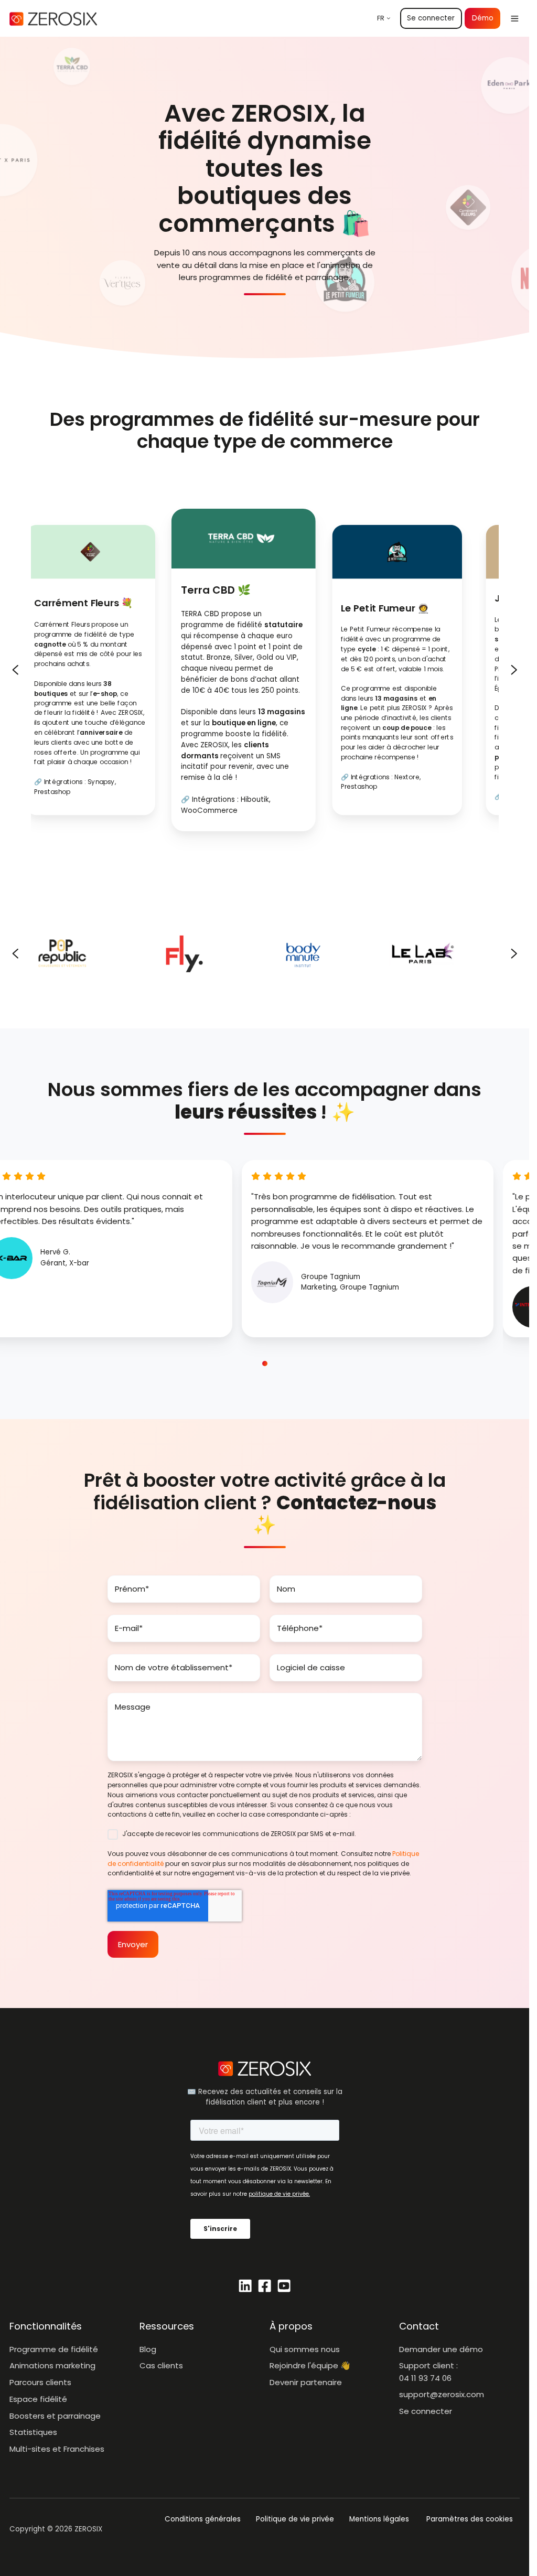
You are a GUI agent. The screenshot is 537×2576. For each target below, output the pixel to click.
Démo (483, 18)
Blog (148, 2349)
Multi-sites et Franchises (57, 2449)
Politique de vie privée (295, 2519)
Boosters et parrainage (55, 2416)
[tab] (233, 1364)
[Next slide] (514, 670)
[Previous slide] (15, 670)
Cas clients (161, 2365)
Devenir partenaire (306, 2382)
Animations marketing (52, 2365)
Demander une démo (441, 2349)
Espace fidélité (38, 2399)
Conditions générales (203, 2519)
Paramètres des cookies (470, 2519)
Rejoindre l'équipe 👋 (310, 2365)
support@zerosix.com (442, 2394)
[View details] (245, 2286)
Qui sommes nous (305, 2349)
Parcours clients (40, 2382)
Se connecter (431, 18)
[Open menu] (515, 19)
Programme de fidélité (54, 2349)
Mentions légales (379, 2519)
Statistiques (33, 2432)
